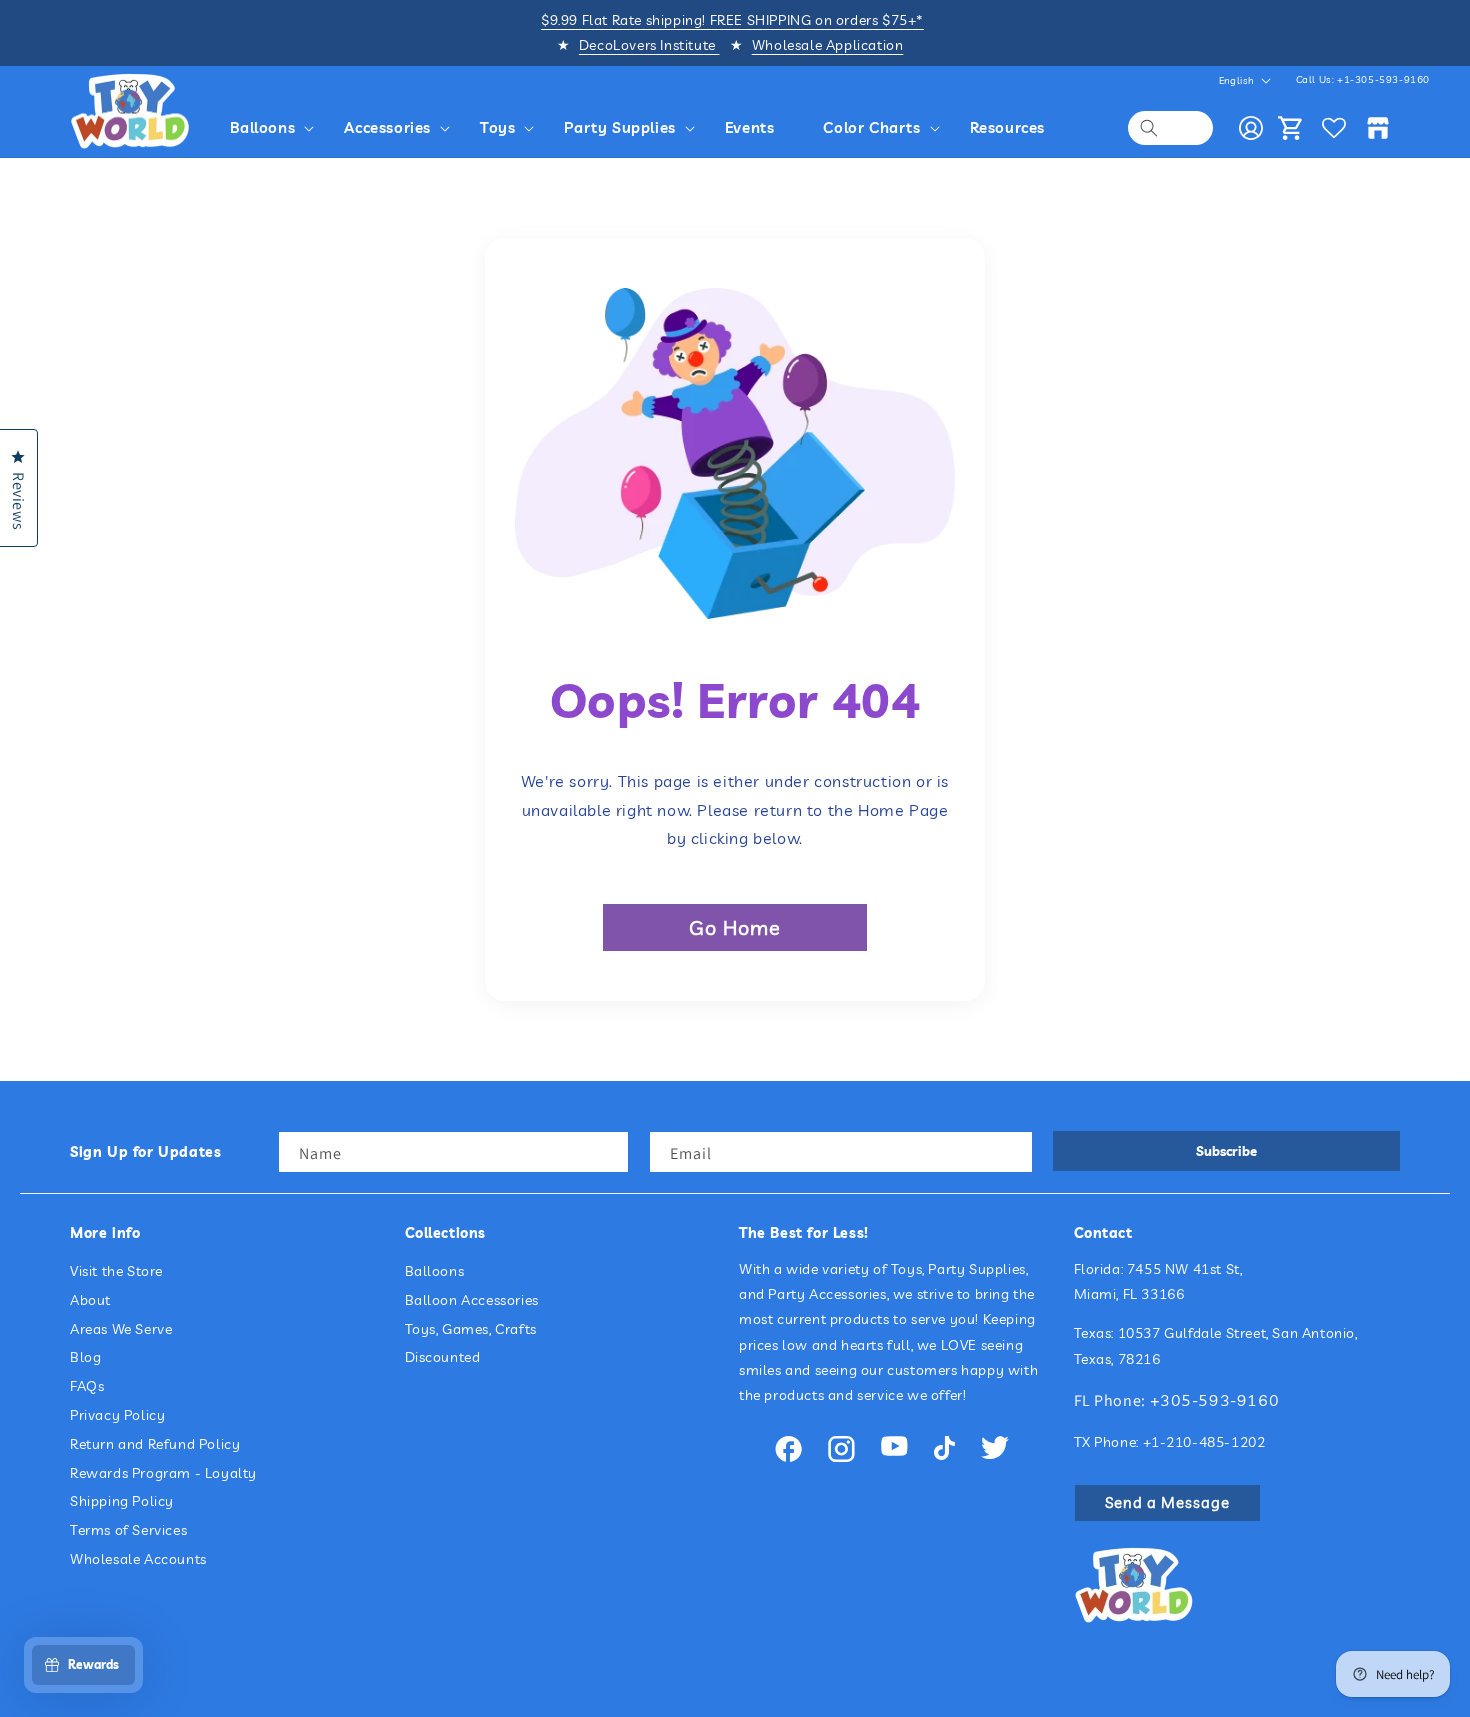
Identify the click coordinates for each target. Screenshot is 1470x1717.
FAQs (87, 1387)
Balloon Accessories (472, 1300)
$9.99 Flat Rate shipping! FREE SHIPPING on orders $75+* (732, 20)
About (90, 1300)
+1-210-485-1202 (1204, 1442)
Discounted (443, 1358)
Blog (85, 1358)
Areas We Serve (121, 1329)
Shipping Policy (122, 1502)
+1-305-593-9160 (1383, 79)
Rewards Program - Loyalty (163, 1473)
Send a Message (1167, 1502)
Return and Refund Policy (155, 1444)
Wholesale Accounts (138, 1559)
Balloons (435, 1271)
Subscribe (1226, 1151)
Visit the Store (116, 1271)
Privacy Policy (117, 1415)
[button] (275, 128)
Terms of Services (128, 1531)
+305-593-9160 (1215, 1400)
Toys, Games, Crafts (471, 1329)
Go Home (735, 927)
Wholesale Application (828, 45)
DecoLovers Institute (649, 45)
